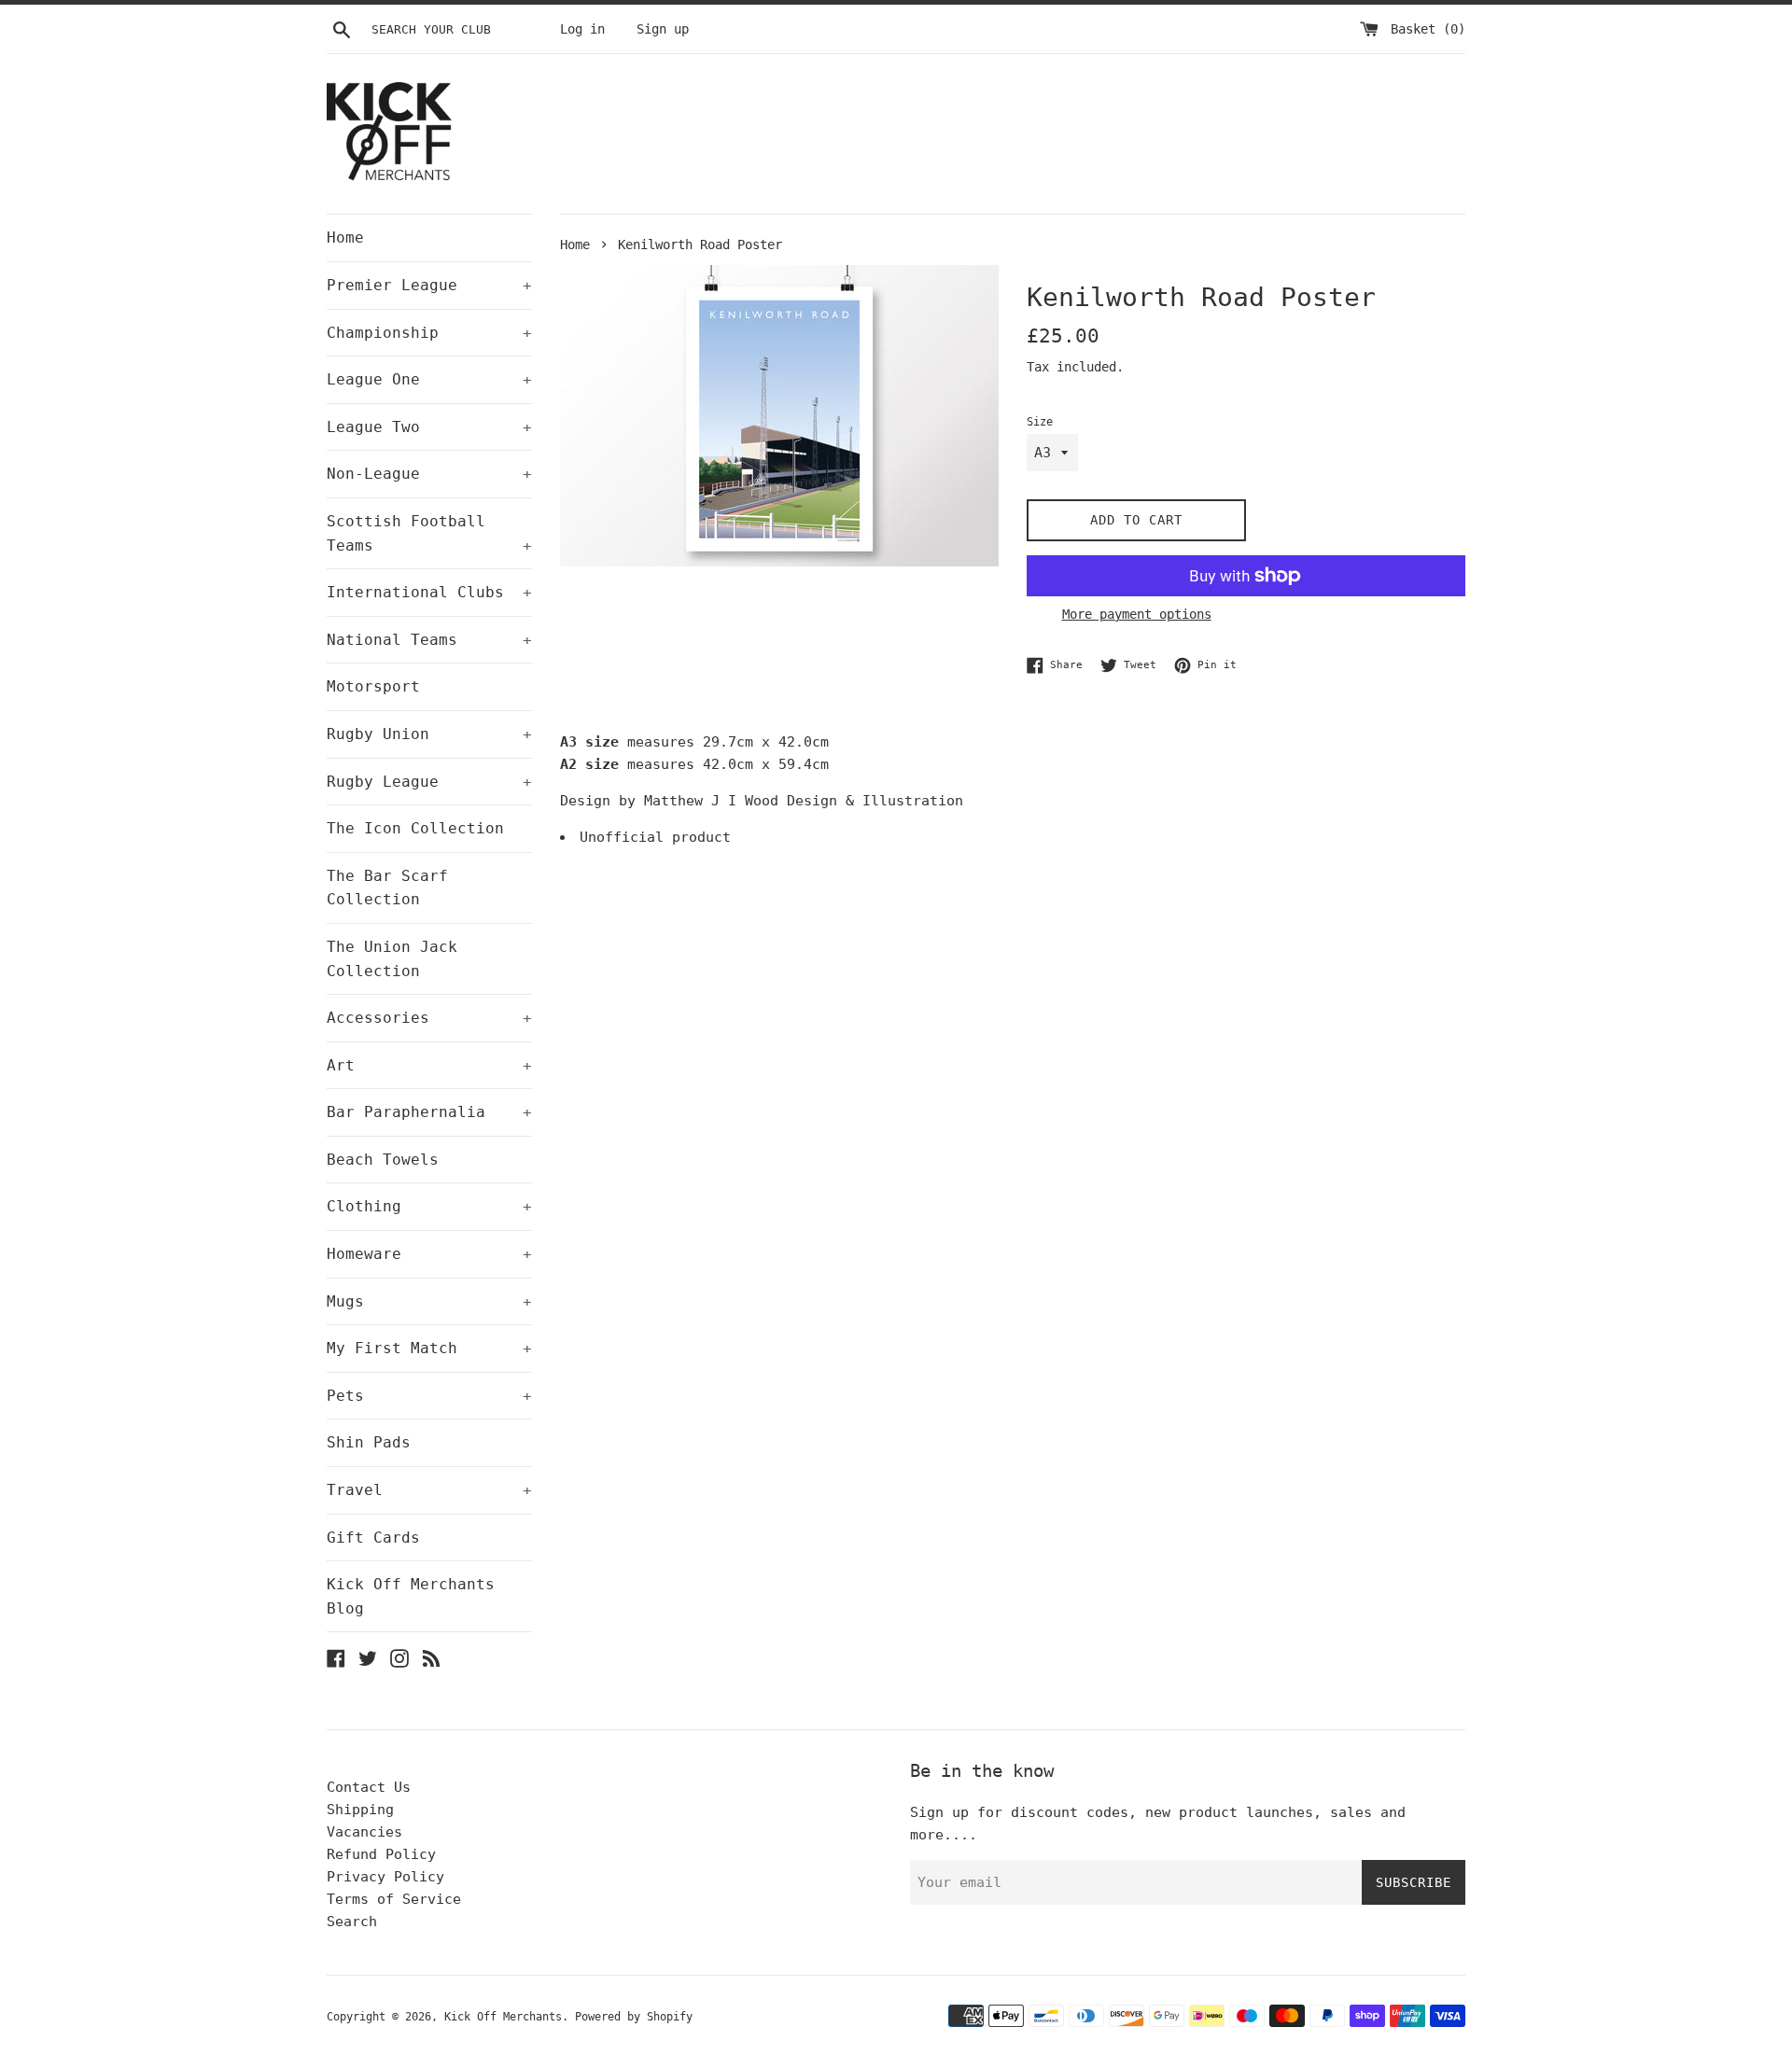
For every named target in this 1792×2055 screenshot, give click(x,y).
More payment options (1137, 614)
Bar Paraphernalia (429, 1112)
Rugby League (429, 782)
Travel (429, 1490)
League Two (429, 427)
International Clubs (429, 592)
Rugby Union (429, 734)
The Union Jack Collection (392, 959)
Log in (582, 29)
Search (352, 1922)
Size (1040, 422)
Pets (429, 1396)
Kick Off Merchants (503, 2017)
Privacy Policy (385, 1877)
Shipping (360, 1810)
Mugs (429, 1301)
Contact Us (369, 1787)
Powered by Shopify (634, 2017)
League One (429, 379)
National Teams (429, 640)
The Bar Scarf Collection (387, 888)
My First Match (429, 1348)
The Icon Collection (415, 828)
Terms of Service (394, 1899)
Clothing (429, 1206)
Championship (429, 333)
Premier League (429, 285)
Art (429, 1065)
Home (345, 238)
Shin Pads (369, 1442)
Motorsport (373, 686)
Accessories (429, 1018)
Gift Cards (373, 1538)
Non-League (429, 474)
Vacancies (364, 1832)
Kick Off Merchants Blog (411, 1596)
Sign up (663, 29)
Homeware (429, 1254)
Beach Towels (383, 1160)
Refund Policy (381, 1854)
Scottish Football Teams (429, 533)
